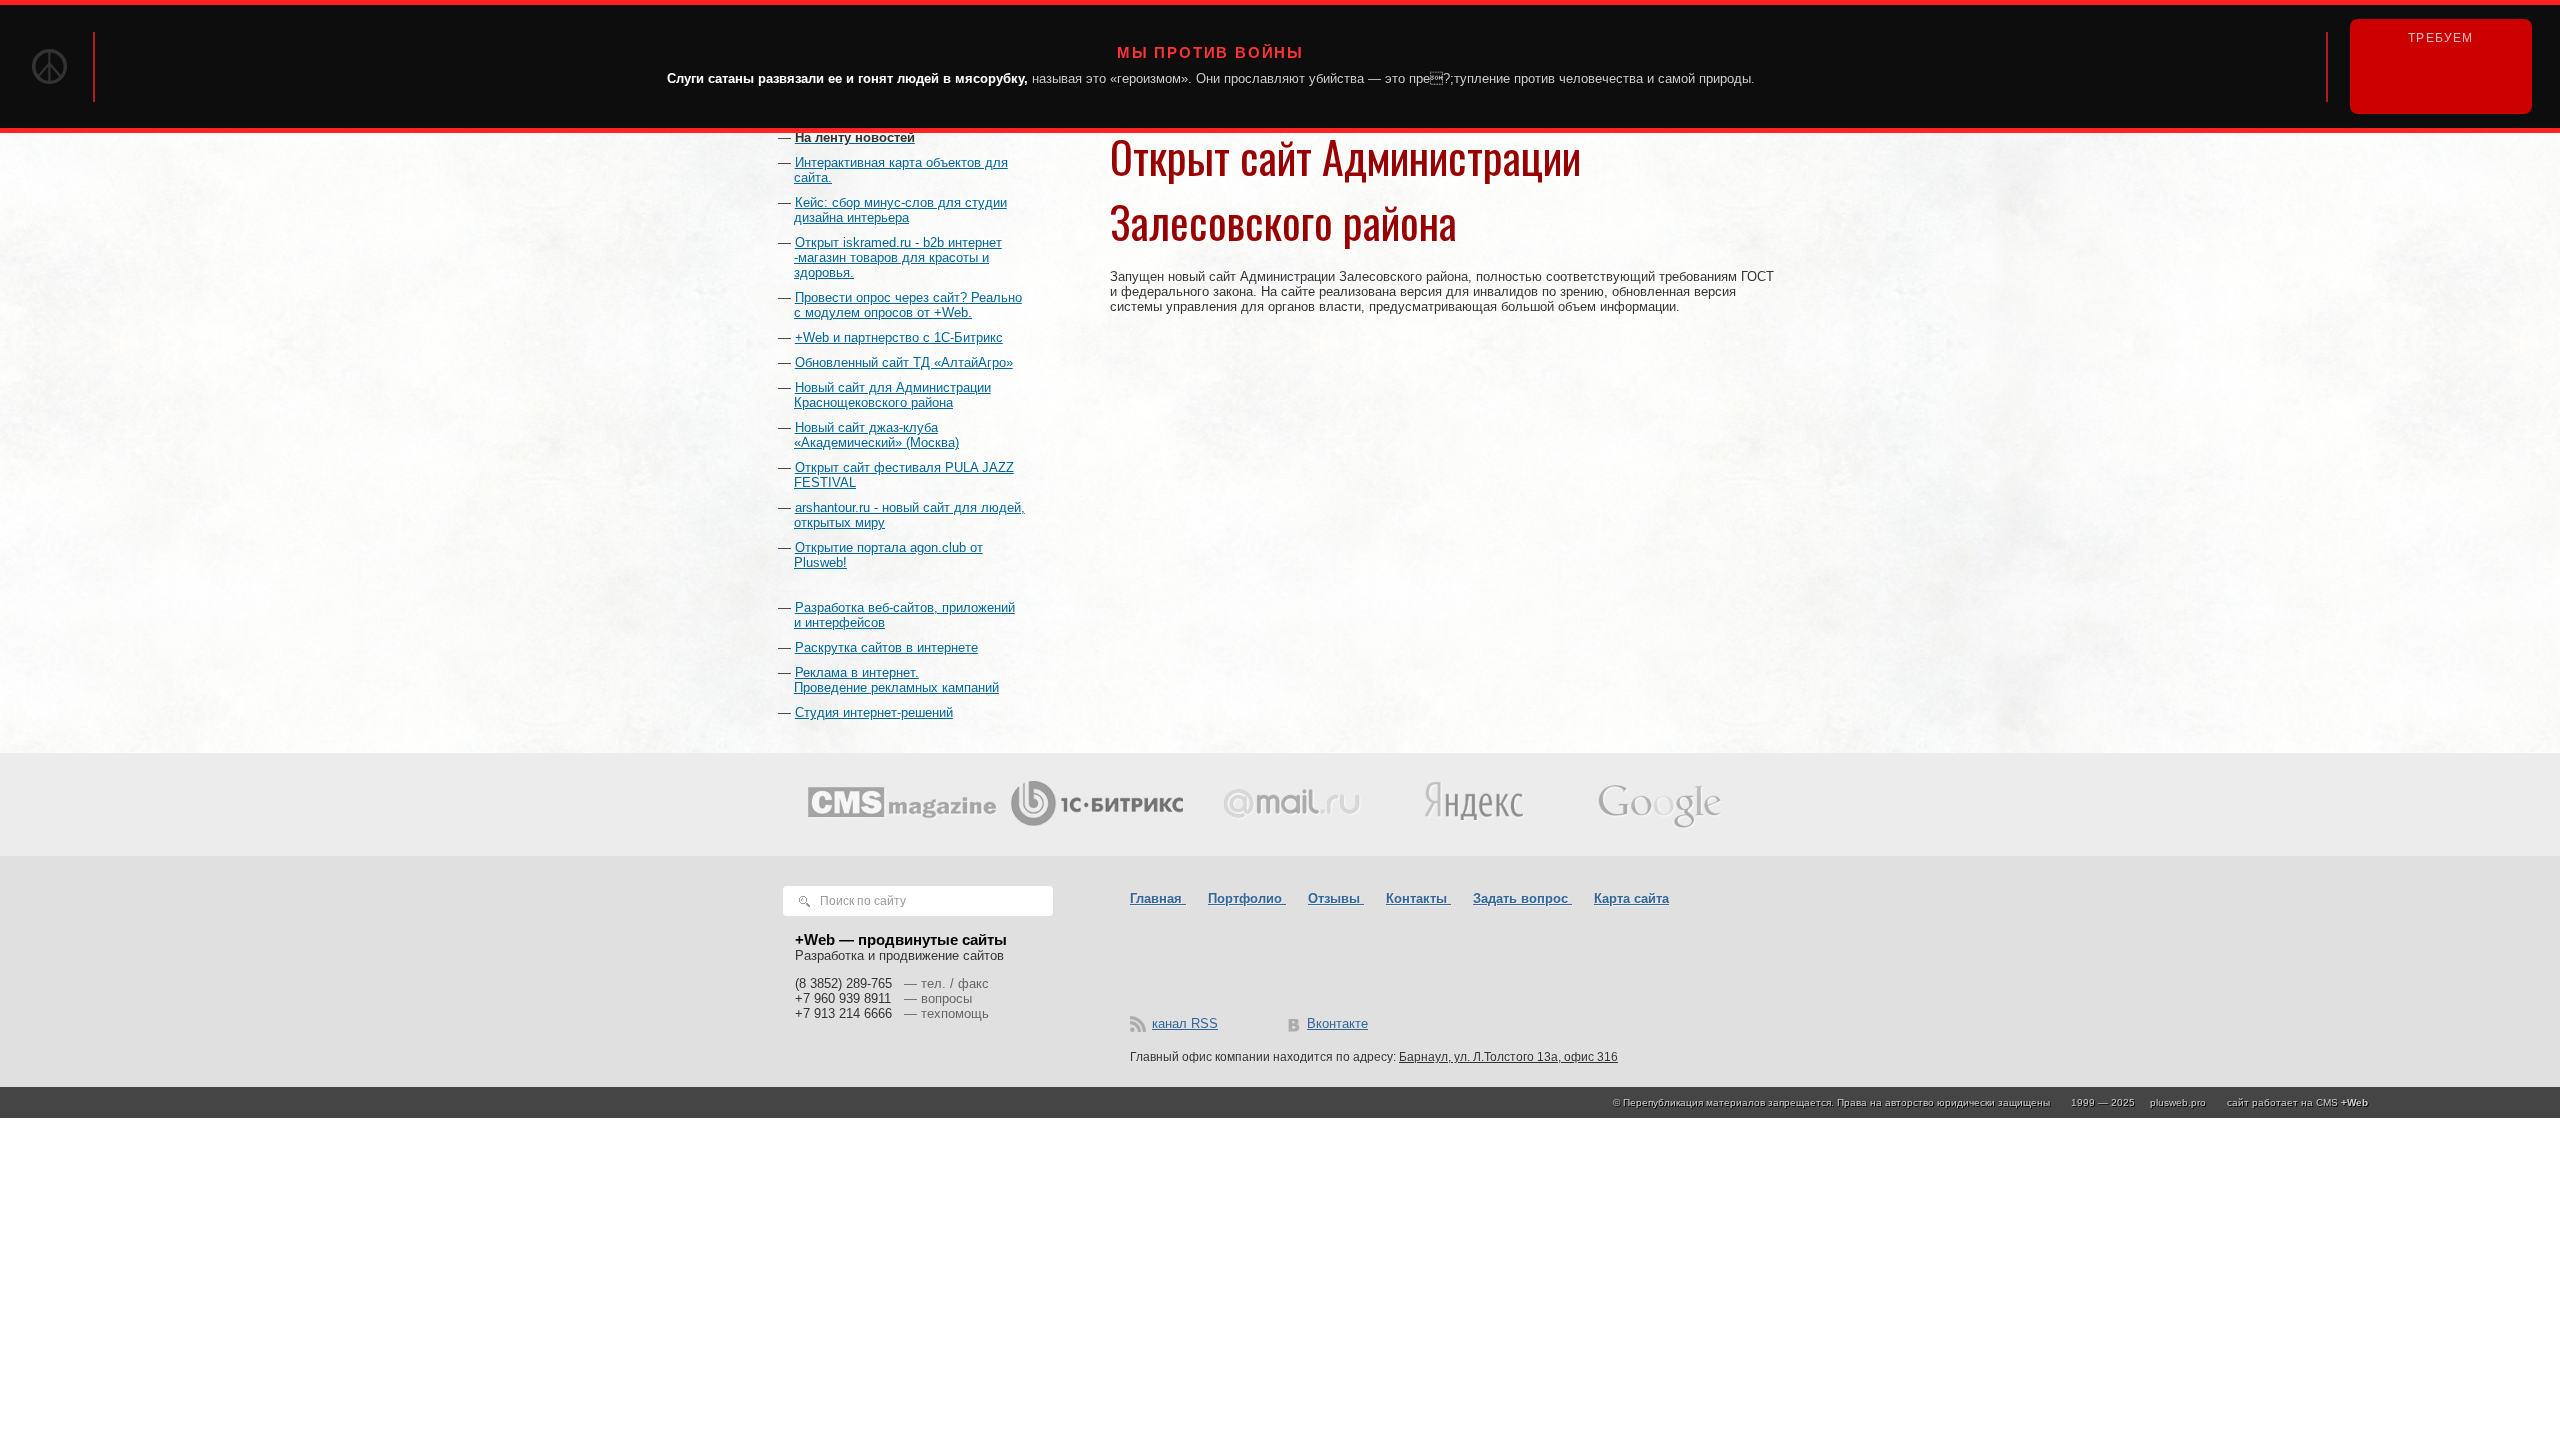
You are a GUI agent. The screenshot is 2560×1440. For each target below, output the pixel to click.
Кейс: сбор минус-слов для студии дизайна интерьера (900, 210)
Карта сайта (1631, 898)
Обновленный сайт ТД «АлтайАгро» (904, 362)
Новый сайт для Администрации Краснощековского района (892, 395)
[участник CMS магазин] (902, 804)
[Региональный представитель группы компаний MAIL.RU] (1282, 804)
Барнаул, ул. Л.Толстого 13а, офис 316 (1508, 1057)
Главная (1158, 898)
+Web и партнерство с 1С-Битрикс (899, 337)
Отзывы (1336, 898)
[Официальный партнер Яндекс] (1470, 804)
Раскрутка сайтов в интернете (886, 647)
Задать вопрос (1522, 898)
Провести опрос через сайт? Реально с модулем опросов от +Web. (908, 305)
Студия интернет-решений (874, 712)
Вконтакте (1337, 1023)
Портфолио (1247, 898)
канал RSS (1185, 1023)
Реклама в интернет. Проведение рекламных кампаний (896, 680)
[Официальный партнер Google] (1658, 804)
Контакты (1418, 898)
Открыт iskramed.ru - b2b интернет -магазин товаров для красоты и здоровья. (898, 257)
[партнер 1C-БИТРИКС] (1094, 804)
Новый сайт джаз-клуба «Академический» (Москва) (876, 435)
